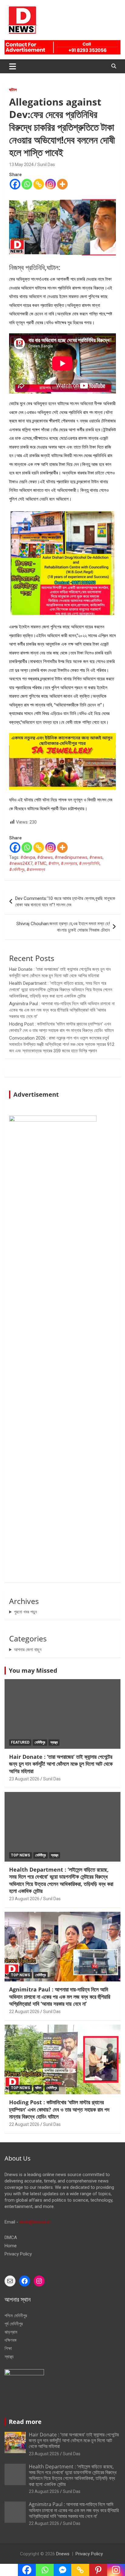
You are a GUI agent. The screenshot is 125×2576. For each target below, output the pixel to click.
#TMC (40, 863)
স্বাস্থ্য (54, 1742)
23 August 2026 (24, 1779)
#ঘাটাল (54, 863)
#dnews (45, 857)
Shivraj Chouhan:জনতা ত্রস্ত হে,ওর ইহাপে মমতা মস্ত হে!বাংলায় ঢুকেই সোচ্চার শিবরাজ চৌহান (63, 927)
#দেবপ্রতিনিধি (89, 863)
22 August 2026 (24, 2012)
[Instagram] (51, 184)
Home (11, 2246)
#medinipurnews (71, 857)
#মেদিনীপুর (17, 870)
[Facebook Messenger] (63, 2570)
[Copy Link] (39, 184)
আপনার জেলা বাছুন (28, 1650)
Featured (20, 1742)
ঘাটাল (13, 90)
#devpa (28, 857)
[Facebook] (15, 184)
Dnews (63, 2554)
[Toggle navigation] (13, 66)
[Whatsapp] (27, 184)
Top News (20, 1855)
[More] (62, 184)
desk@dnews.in (35, 2222)
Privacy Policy (18, 2254)
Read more (25, 2422)
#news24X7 (21, 863)
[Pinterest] (98, 2570)
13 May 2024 (21, 165)
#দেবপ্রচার (69, 863)
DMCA (11, 2238)
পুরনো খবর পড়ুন (25, 1612)
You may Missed (33, 1670)
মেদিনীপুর (40, 1742)
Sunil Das (46, 165)
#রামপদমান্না (36, 870)
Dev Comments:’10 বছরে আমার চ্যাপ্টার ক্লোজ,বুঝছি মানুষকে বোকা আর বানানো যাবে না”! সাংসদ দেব (65, 902)
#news (96, 857)
